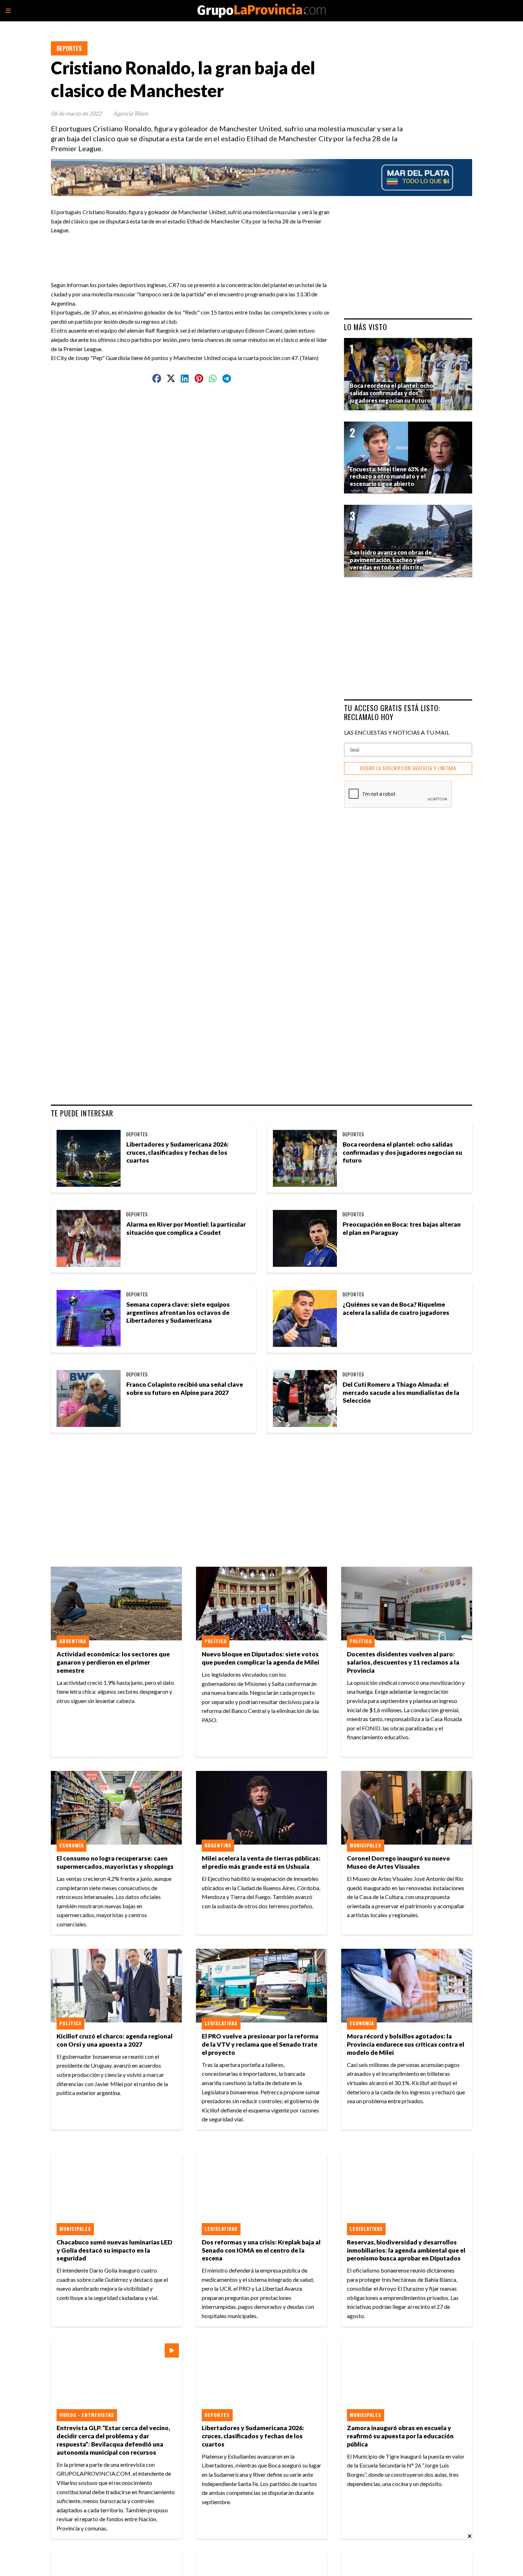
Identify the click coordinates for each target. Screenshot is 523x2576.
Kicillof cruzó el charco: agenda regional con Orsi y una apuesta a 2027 (115, 2040)
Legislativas (221, 2023)
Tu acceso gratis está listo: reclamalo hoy (392, 712)
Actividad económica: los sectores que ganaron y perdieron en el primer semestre (113, 1662)
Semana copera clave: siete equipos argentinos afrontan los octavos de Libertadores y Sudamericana (178, 1313)
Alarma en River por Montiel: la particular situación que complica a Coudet (186, 1228)
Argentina (73, 1641)
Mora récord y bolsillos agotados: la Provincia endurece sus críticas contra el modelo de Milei (406, 2044)
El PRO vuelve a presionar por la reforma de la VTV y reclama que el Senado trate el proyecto (260, 2044)
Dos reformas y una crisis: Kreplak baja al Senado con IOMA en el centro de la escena (261, 2250)
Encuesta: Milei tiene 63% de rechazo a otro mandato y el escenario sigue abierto (389, 477)
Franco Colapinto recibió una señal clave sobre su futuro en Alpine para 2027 (185, 1388)
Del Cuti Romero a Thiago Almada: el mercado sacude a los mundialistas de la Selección (401, 1393)
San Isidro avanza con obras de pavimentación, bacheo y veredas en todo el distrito (391, 560)
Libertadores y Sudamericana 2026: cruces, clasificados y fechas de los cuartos (178, 1152)
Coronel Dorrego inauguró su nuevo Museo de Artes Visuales (398, 1862)
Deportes (69, 48)
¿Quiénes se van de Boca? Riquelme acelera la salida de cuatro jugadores (396, 1308)
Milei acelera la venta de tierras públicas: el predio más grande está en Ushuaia (261, 1862)
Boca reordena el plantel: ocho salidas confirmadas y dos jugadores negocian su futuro (402, 1152)
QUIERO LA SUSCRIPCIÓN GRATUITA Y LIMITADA (408, 768)
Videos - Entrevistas (87, 2415)
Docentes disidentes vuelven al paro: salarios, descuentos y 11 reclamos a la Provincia (403, 1662)
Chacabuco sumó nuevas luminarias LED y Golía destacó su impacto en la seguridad (114, 2250)
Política (216, 1641)
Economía (72, 1845)
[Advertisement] (195, 251)
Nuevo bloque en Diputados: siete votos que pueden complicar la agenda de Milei (260, 1658)
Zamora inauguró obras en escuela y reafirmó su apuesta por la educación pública (400, 2436)
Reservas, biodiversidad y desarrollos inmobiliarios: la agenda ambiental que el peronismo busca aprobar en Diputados (406, 2250)
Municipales (366, 1845)
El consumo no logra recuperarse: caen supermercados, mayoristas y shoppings (115, 1862)
